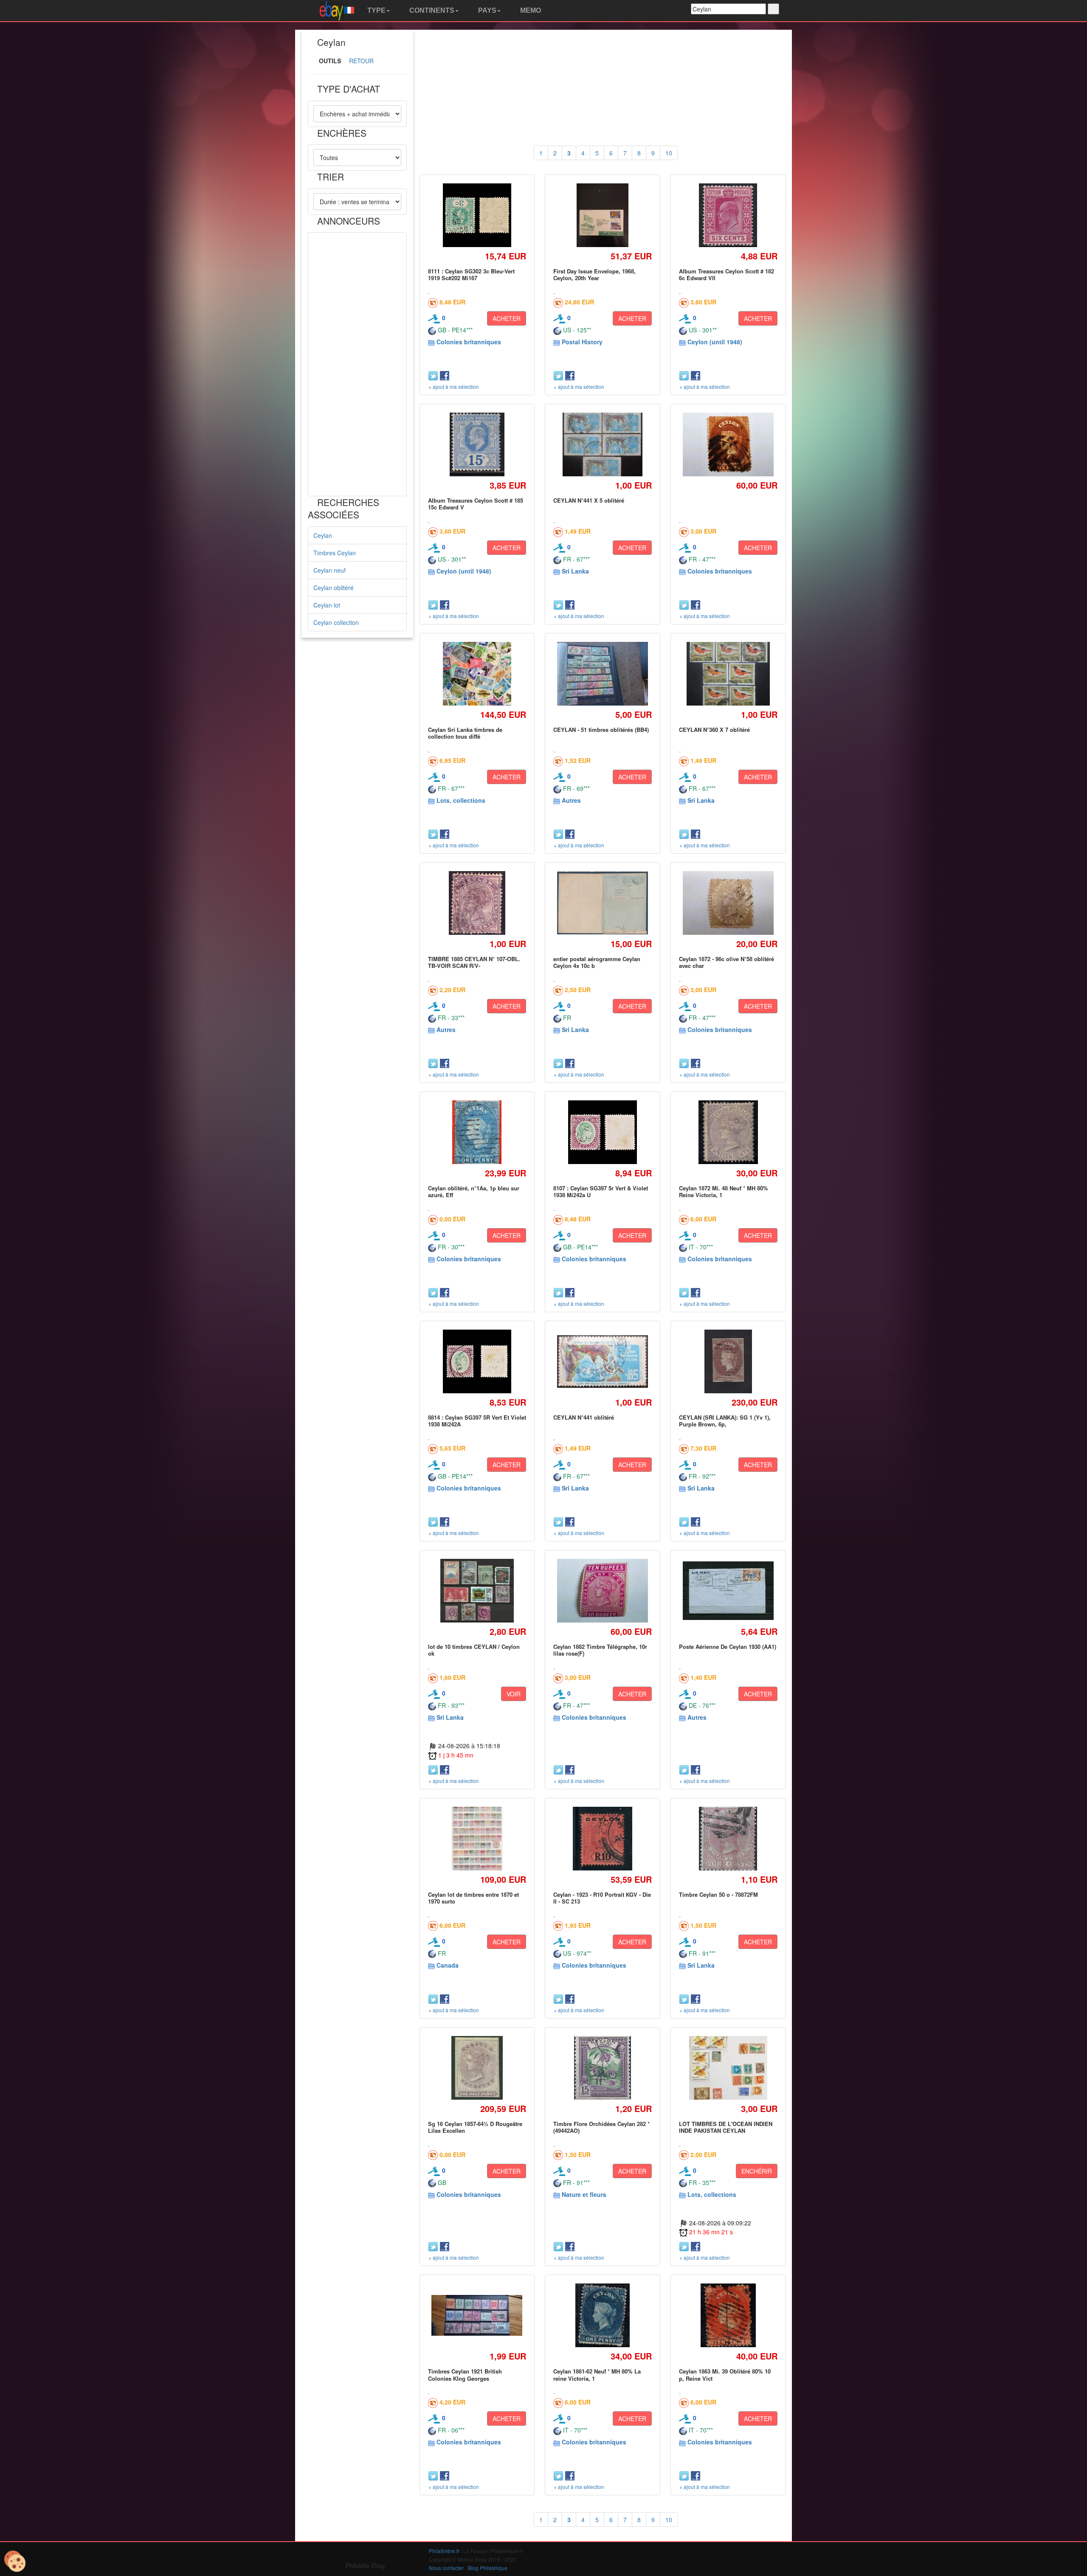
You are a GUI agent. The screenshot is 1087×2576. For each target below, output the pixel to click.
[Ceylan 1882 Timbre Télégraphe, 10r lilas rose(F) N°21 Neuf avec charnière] (603, 1591)
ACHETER (507, 318)
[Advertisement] (357, 364)
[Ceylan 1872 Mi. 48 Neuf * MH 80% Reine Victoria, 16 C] (728, 1132)
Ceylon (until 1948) (715, 342)
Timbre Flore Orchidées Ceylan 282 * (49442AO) (601, 2127)
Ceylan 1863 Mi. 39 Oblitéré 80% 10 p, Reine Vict (725, 2375)
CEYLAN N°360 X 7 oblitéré (714, 730)
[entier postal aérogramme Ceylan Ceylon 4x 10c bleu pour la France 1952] (603, 903)
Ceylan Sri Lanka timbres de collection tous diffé (465, 733)
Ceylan (323, 535)
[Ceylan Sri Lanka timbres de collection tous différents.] (477, 674)
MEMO (530, 10)
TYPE (376, 10)
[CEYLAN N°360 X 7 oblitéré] (728, 674)
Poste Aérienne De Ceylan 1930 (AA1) (728, 1647)
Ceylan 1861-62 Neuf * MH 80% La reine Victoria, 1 (597, 2375)
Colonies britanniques (469, 342)
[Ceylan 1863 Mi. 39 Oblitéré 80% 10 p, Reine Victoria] (728, 2316)
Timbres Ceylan (335, 553)
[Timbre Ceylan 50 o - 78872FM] (728, 1838)
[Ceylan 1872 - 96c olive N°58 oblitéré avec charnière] (728, 903)
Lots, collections (461, 800)
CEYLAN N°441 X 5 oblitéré (589, 500)
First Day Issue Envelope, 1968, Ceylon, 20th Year (594, 274)
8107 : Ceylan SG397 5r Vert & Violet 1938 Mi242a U (601, 1191)
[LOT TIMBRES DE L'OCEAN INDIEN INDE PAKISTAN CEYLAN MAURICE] (728, 2068)
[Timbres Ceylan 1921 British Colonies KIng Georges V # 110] (477, 2315)
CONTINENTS (431, 10)
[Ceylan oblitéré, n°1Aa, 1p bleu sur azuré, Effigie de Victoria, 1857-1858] (477, 1132)
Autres (571, 800)
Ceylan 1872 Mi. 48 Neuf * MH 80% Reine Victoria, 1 (724, 1191)
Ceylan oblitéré (334, 588)
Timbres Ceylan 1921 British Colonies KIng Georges (465, 2375)
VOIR (514, 1694)
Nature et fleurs (584, 2194)
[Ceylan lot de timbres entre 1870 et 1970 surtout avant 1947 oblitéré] (477, 1838)
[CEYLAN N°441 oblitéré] (603, 1361)
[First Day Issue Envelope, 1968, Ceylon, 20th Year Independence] (603, 215)
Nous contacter (446, 2568)
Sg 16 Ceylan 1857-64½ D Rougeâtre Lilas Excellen (475, 2127)
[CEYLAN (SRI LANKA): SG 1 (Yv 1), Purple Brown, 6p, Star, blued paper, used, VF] (728, 1361)
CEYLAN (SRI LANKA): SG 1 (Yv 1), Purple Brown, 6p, (725, 1421)
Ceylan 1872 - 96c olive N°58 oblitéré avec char (727, 962)
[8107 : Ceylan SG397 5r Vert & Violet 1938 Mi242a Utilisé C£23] (603, 1132)
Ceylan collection (336, 622)
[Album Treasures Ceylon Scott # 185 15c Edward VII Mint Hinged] (477, 444)
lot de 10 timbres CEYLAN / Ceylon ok (474, 1650)
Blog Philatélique (488, 2568)
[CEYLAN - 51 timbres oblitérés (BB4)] (603, 674)
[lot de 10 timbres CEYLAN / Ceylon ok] (477, 1590)
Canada (448, 1965)
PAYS (486, 10)
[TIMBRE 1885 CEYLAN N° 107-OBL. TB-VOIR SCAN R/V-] (477, 903)
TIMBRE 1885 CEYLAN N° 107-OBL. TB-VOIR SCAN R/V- (474, 962)
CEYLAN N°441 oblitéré (584, 1417)
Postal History (582, 342)
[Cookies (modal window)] (15, 2562)
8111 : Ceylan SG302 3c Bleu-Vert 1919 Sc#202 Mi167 (471, 274)
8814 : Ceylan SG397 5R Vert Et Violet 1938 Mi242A (477, 1421)
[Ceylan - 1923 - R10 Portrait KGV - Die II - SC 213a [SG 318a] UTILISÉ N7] (602, 1838)
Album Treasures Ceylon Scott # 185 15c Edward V (476, 504)
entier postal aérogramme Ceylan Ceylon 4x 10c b (597, 962)
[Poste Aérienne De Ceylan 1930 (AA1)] (728, 1591)
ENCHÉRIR (757, 2171)
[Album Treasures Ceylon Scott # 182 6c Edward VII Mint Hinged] (728, 215)
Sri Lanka (575, 571)
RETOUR (361, 61)
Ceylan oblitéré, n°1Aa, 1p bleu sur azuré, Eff (474, 1191)
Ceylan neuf (329, 570)
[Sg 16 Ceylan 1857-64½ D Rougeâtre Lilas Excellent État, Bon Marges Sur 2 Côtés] (477, 2068)
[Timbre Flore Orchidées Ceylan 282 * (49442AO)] (603, 2068)
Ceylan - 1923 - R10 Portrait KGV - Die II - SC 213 (602, 1898)
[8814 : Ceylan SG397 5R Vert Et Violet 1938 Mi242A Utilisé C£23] (477, 1361)
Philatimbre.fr (444, 2551)
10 (669, 153)
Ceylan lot (327, 605)
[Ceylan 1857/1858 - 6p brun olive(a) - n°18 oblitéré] (728, 445)
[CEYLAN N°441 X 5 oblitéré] (603, 444)
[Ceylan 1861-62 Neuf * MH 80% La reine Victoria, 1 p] (603, 2316)
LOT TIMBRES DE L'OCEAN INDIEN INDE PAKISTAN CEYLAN (726, 2127)
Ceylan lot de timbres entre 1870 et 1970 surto (473, 1898)
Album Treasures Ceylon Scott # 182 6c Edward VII (727, 274)
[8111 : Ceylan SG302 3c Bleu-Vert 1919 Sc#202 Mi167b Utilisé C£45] (477, 215)
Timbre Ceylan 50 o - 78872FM (718, 1894)
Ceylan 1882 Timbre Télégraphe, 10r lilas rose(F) (600, 1650)
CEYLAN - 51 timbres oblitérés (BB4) (601, 730)
